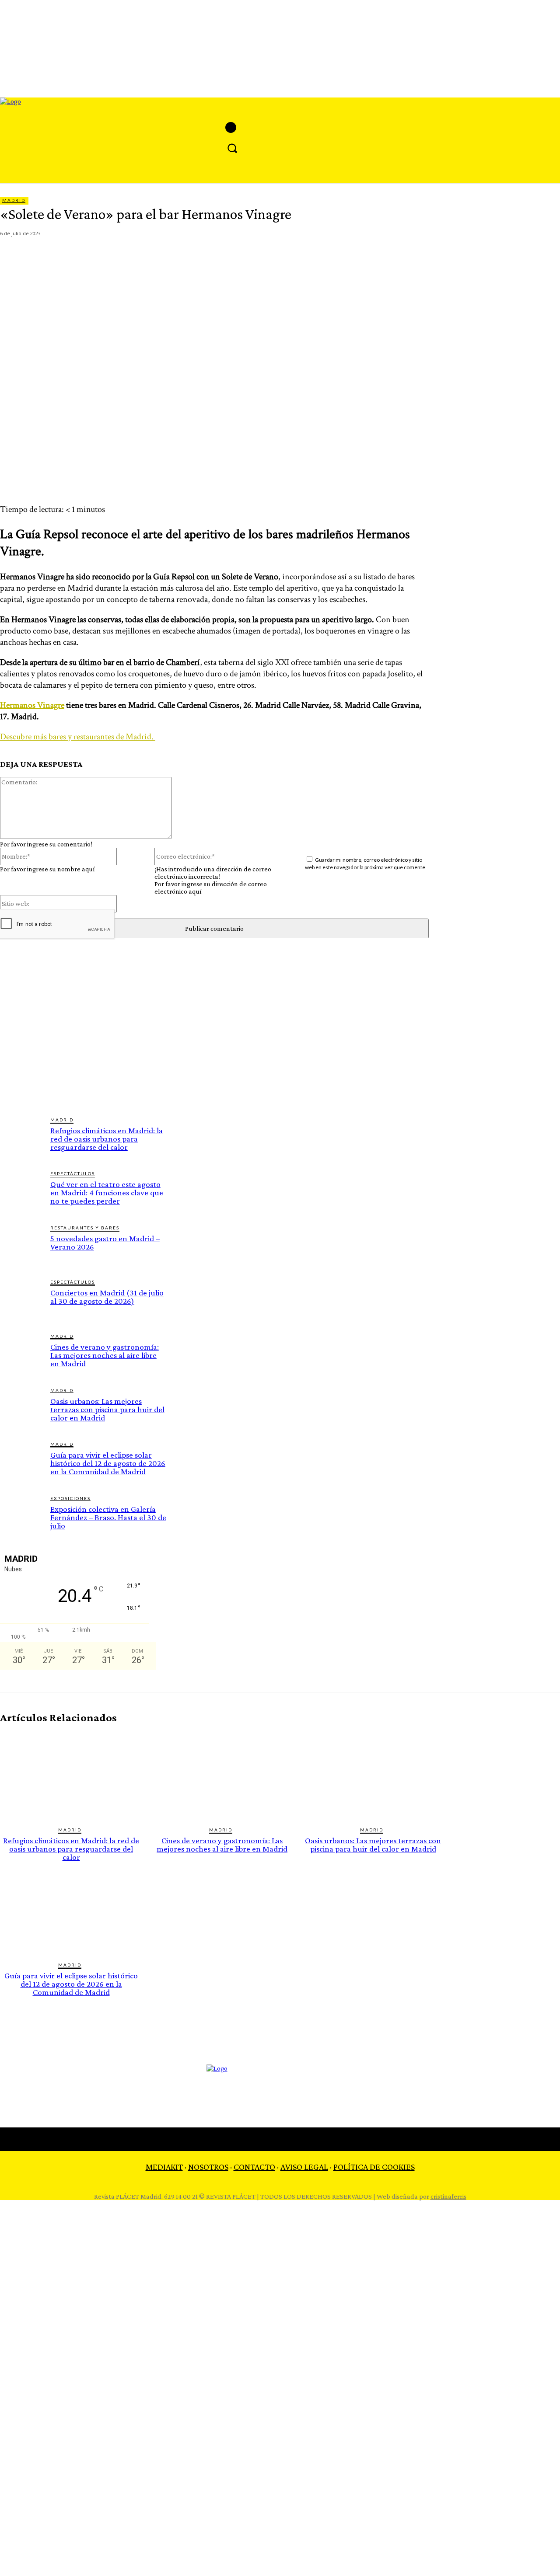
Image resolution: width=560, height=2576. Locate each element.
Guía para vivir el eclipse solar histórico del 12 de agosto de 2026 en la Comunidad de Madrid (108, 1463)
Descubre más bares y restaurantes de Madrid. (78, 737)
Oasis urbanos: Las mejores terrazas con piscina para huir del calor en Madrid (107, 1409)
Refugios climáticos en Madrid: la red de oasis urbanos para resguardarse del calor (107, 1139)
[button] (232, 148)
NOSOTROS (208, 2167)
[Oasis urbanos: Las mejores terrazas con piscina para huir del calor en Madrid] (22, 1408)
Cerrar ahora (181, 2571)
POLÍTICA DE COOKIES (374, 2167)
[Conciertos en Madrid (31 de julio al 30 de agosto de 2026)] (22, 1299)
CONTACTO (254, 2167)
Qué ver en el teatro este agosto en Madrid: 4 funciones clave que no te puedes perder (107, 1192)
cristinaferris (448, 2196)
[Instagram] (231, 127)
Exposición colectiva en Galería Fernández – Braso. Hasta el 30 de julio (108, 1517)
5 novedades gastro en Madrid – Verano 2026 (105, 1243)
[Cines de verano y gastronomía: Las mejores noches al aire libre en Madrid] (22, 1353)
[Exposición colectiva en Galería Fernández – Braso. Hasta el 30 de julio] (22, 1516)
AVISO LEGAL (304, 2167)
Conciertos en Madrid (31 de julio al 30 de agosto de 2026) (107, 1297)
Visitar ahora (74, 2428)
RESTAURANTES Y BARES (85, 1228)
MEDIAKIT (164, 2167)
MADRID (14, 200)
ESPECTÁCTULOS (73, 1173)
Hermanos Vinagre (32, 705)
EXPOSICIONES (70, 1498)
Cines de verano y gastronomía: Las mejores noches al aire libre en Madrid (105, 1355)
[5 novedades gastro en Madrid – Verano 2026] (22, 1245)
